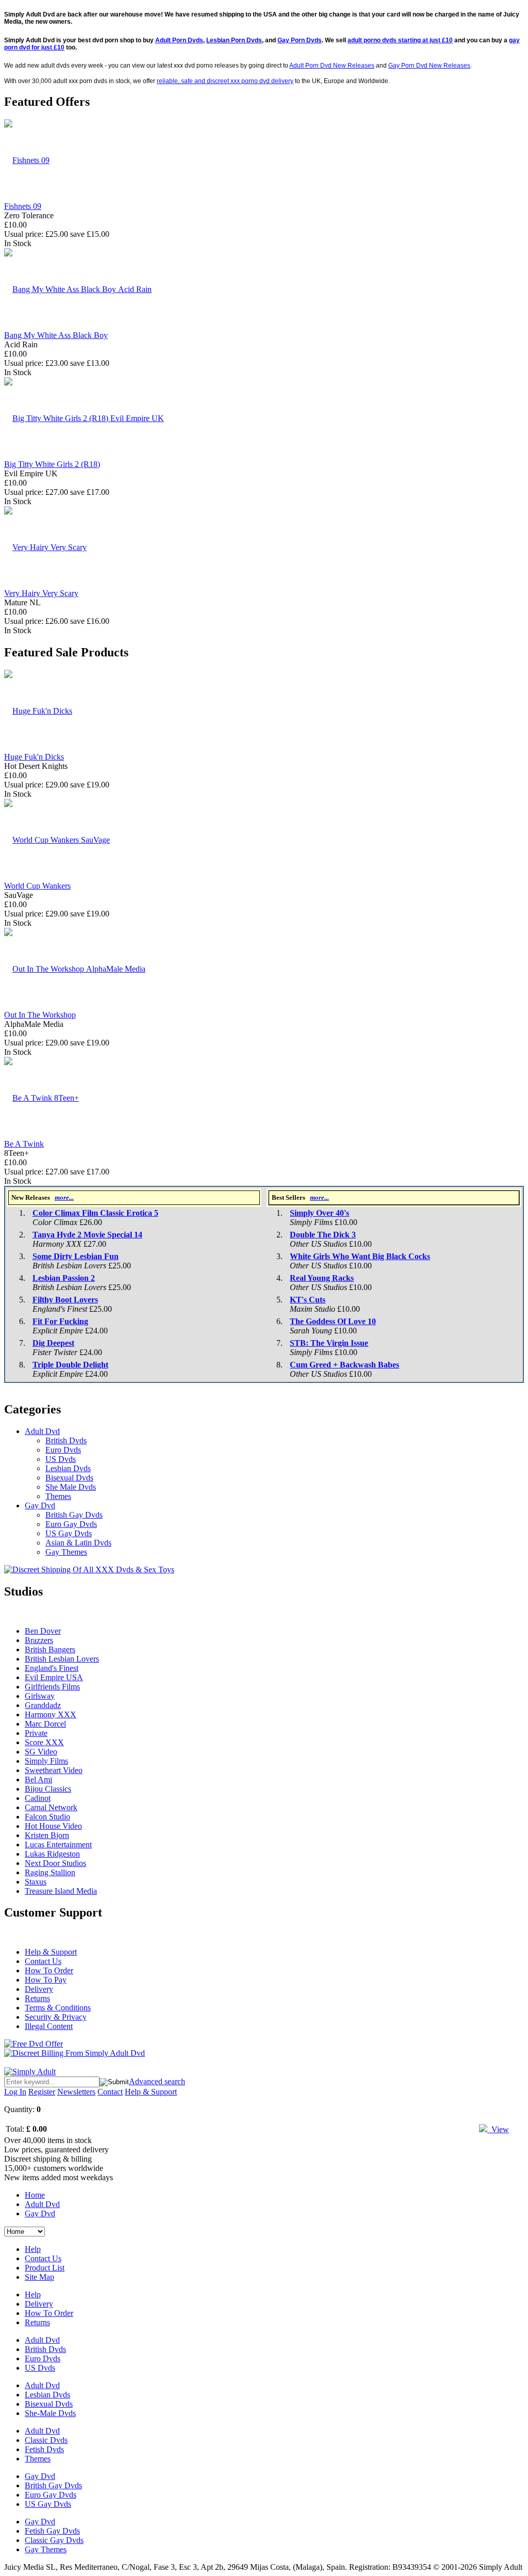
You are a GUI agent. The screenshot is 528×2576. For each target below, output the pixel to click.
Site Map (39, 2277)
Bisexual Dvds (69, 1478)
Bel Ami (38, 1780)
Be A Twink (24, 1144)
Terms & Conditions (58, 2008)
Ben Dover (43, 1631)
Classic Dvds (46, 2440)
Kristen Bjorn (47, 1835)
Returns (37, 1998)
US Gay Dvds (69, 1533)
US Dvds (61, 1459)
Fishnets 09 (23, 206)
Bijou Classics (48, 1789)
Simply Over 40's (319, 1213)
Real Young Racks (322, 1278)
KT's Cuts (308, 1300)
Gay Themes (66, 1552)
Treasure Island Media (61, 1891)
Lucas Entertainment (58, 1845)
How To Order (49, 1970)
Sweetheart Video (54, 1770)
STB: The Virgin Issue (329, 1343)
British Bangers (50, 1649)
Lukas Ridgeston (52, 1854)
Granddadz (43, 1705)
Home (35, 2195)
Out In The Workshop (40, 1015)
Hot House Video (53, 1826)
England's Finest (52, 1668)
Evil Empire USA (54, 1677)
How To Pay (46, 1980)
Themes (58, 1496)
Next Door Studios (55, 1863)
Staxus (36, 1882)
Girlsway (40, 1696)
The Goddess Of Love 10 (333, 1321)
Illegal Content (49, 2026)
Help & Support (51, 1952)
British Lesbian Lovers (62, 1659)
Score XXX (44, 1742)
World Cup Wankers (37, 886)
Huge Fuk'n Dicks (34, 757)
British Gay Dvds (74, 1515)
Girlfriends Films (52, 1687)
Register (42, 2092)
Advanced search (157, 2081)
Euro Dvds (63, 1450)
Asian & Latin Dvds (78, 1543)
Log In (15, 2092)
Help (33, 2249)
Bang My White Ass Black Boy (56, 335)
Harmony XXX (51, 1714)
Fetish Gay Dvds (52, 2531)
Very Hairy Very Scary (41, 593)
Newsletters (76, 2092)
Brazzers (39, 1640)
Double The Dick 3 (323, 1235)
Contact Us (43, 1961)
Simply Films (46, 1761)
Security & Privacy (56, 2017)
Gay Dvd (40, 1506)
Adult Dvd (42, 1431)
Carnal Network (51, 1807)
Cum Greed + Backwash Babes (344, 1365)
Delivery (39, 1989)
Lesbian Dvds (68, 1468)
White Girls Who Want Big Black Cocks (360, 1256)
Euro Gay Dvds (71, 1524)
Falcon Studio (47, 1817)
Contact (110, 2092)
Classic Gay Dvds (54, 2540)
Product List (45, 2268)
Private (36, 1733)
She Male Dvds (71, 1487)
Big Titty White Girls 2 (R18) (52, 464)
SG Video (41, 1752)
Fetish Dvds (44, 2449)
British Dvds (66, 1440)
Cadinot (38, 1798)
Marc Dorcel (45, 1724)
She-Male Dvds (50, 2413)
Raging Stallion (50, 1872)
